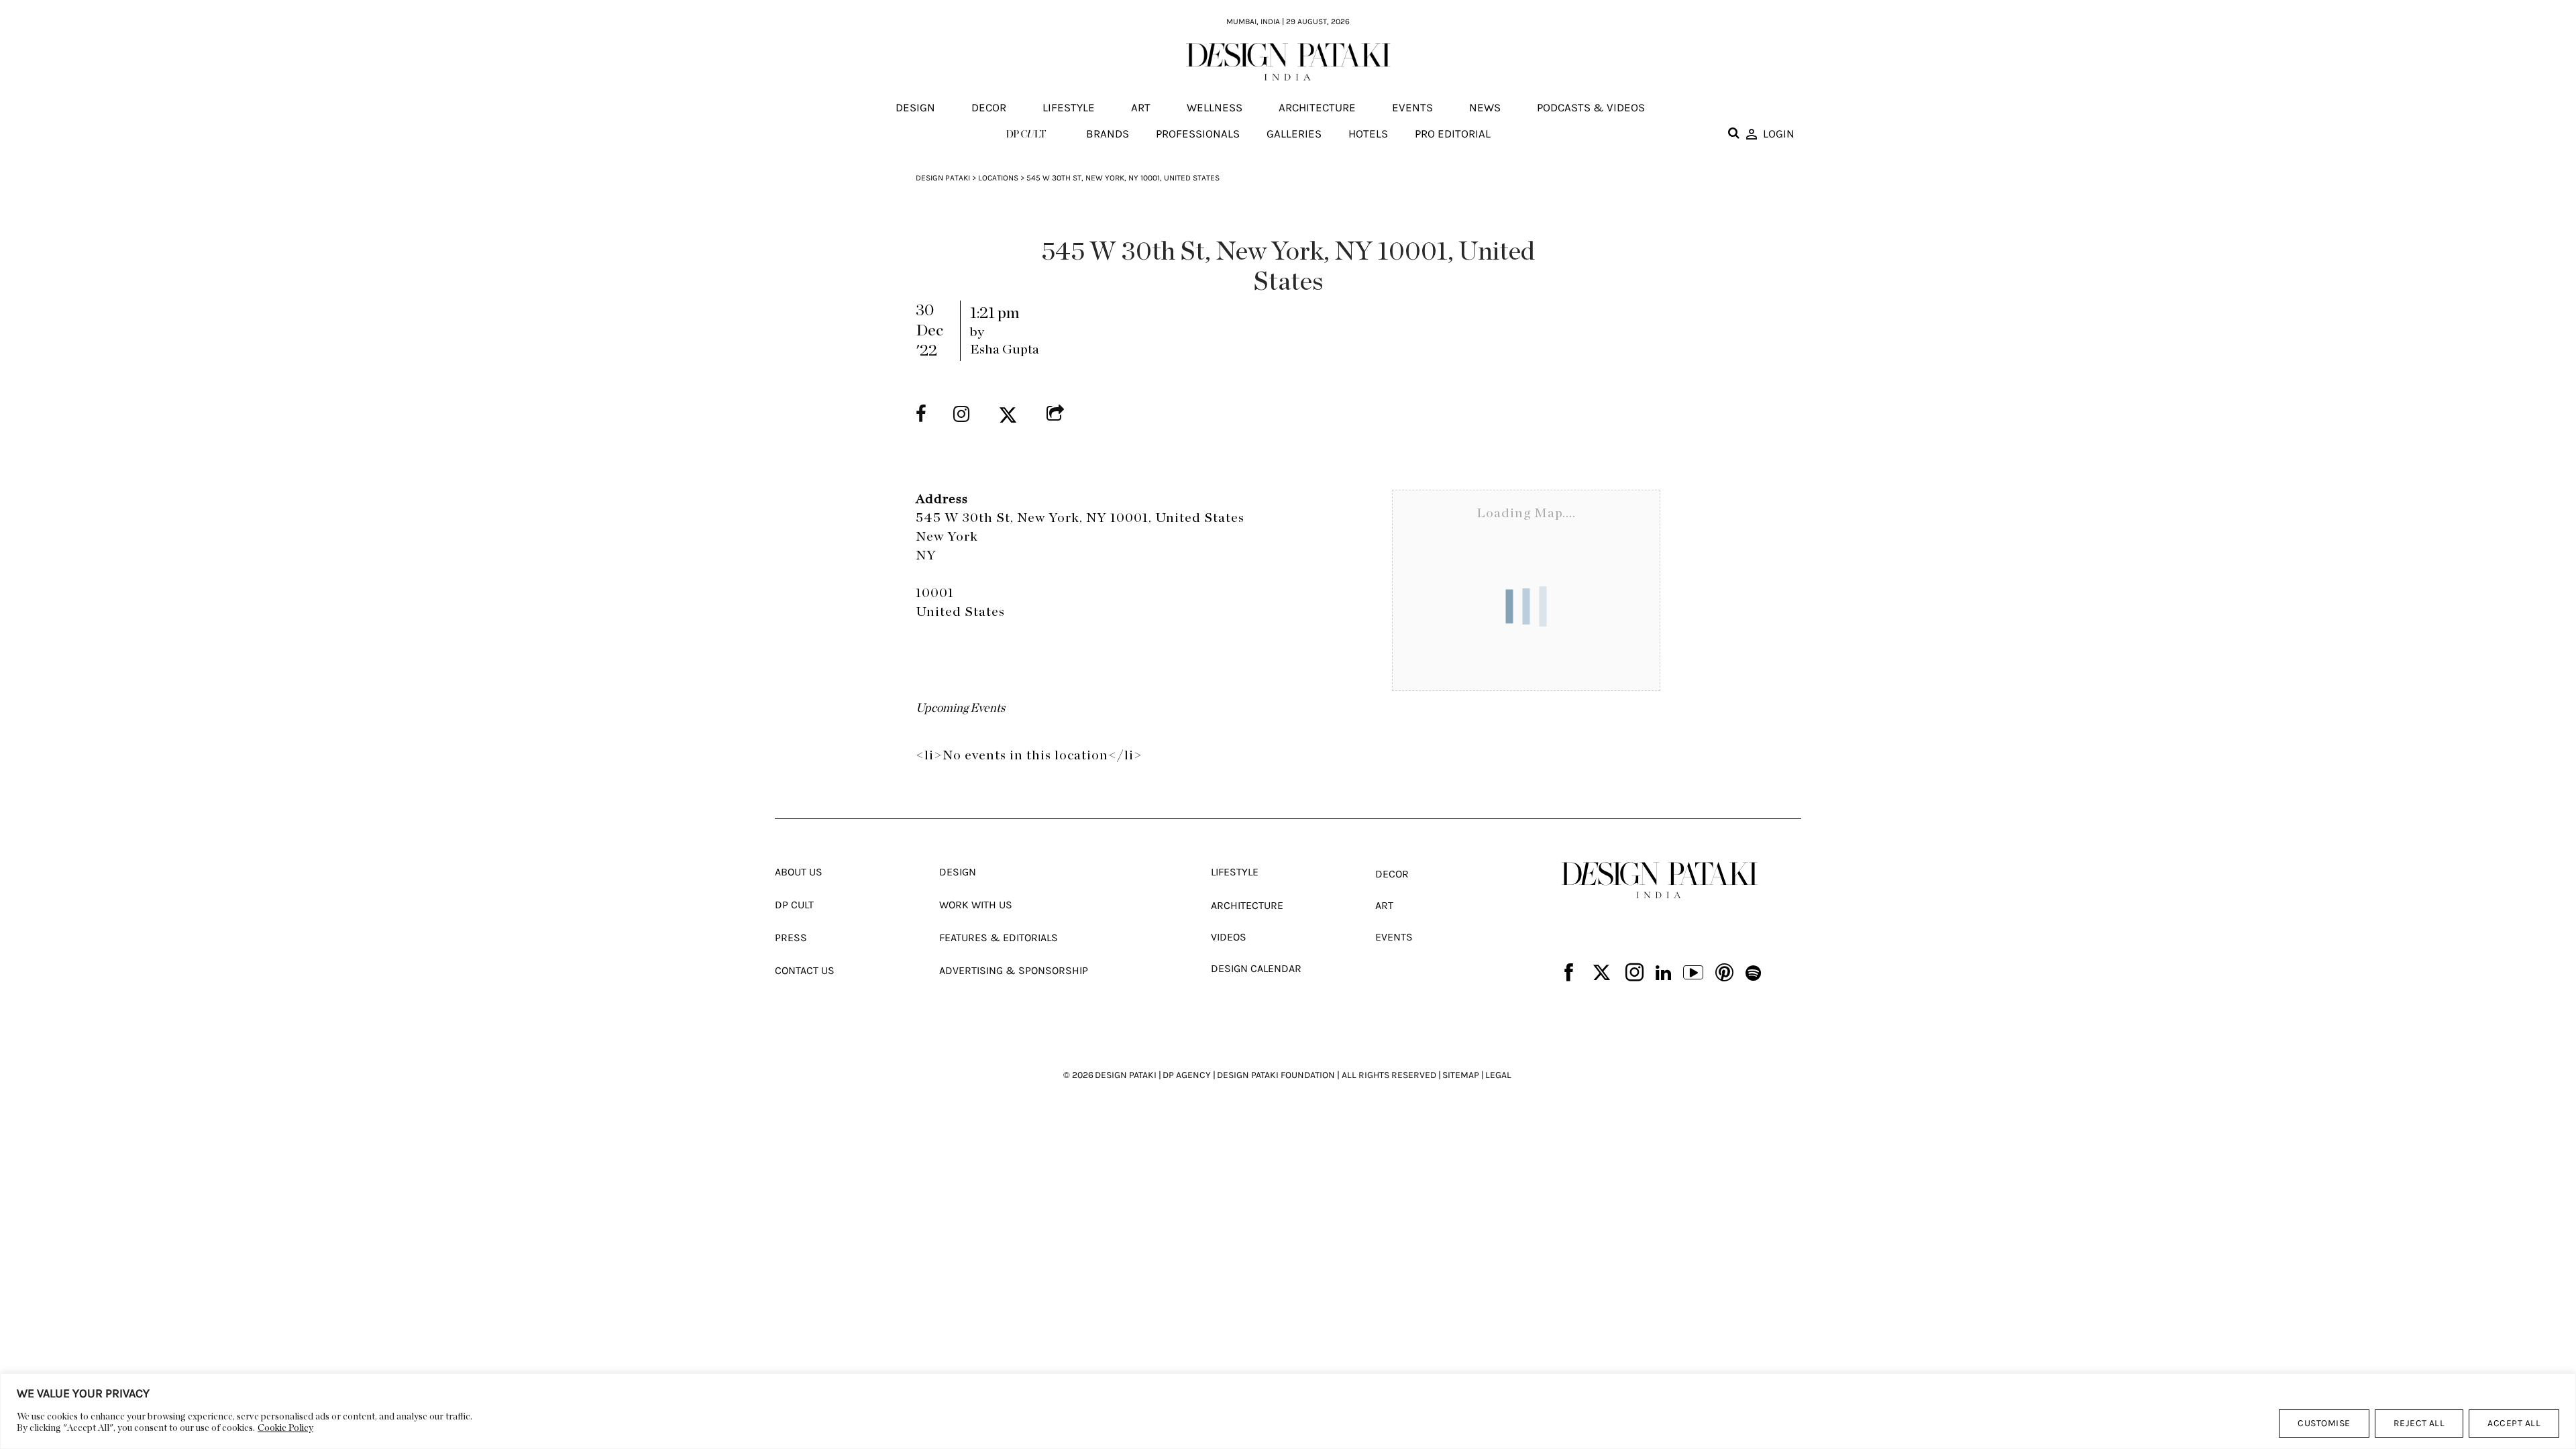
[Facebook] (1569, 974)
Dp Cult (794, 905)
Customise (2324, 1423)
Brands (1108, 133)
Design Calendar (1256, 968)
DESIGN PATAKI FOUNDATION (1276, 1075)
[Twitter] (1602, 974)
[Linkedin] (1663, 974)
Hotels (1368, 133)
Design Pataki (943, 178)
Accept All (2514, 1423)
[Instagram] (1634, 974)
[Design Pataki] (1659, 880)
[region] (1288, 1411)
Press (791, 937)
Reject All (2419, 1423)
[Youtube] (1693, 974)
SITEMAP (1461, 1075)
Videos (1229, 937)
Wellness (1215, 108)
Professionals (1198, 133)
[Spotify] (1753, 974)
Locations (998, 178)
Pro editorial (1453, 133)
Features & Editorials (999, 937)
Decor (989, 108)
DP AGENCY (1187, 1075)
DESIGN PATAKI (1126, 1075)
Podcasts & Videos (1591, 108)
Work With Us (976, 905)
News (1485, 108)
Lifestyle (1069, 108)
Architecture (1317, 108)
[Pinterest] (1724, 974)
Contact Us (805, 970)
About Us (799, 872)
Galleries (1294, 133)
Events (1412, 108)
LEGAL (1498, 1075)
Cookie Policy (285, 1428)
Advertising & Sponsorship (1014, 970)
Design (915, 108)
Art (1141, 108)
